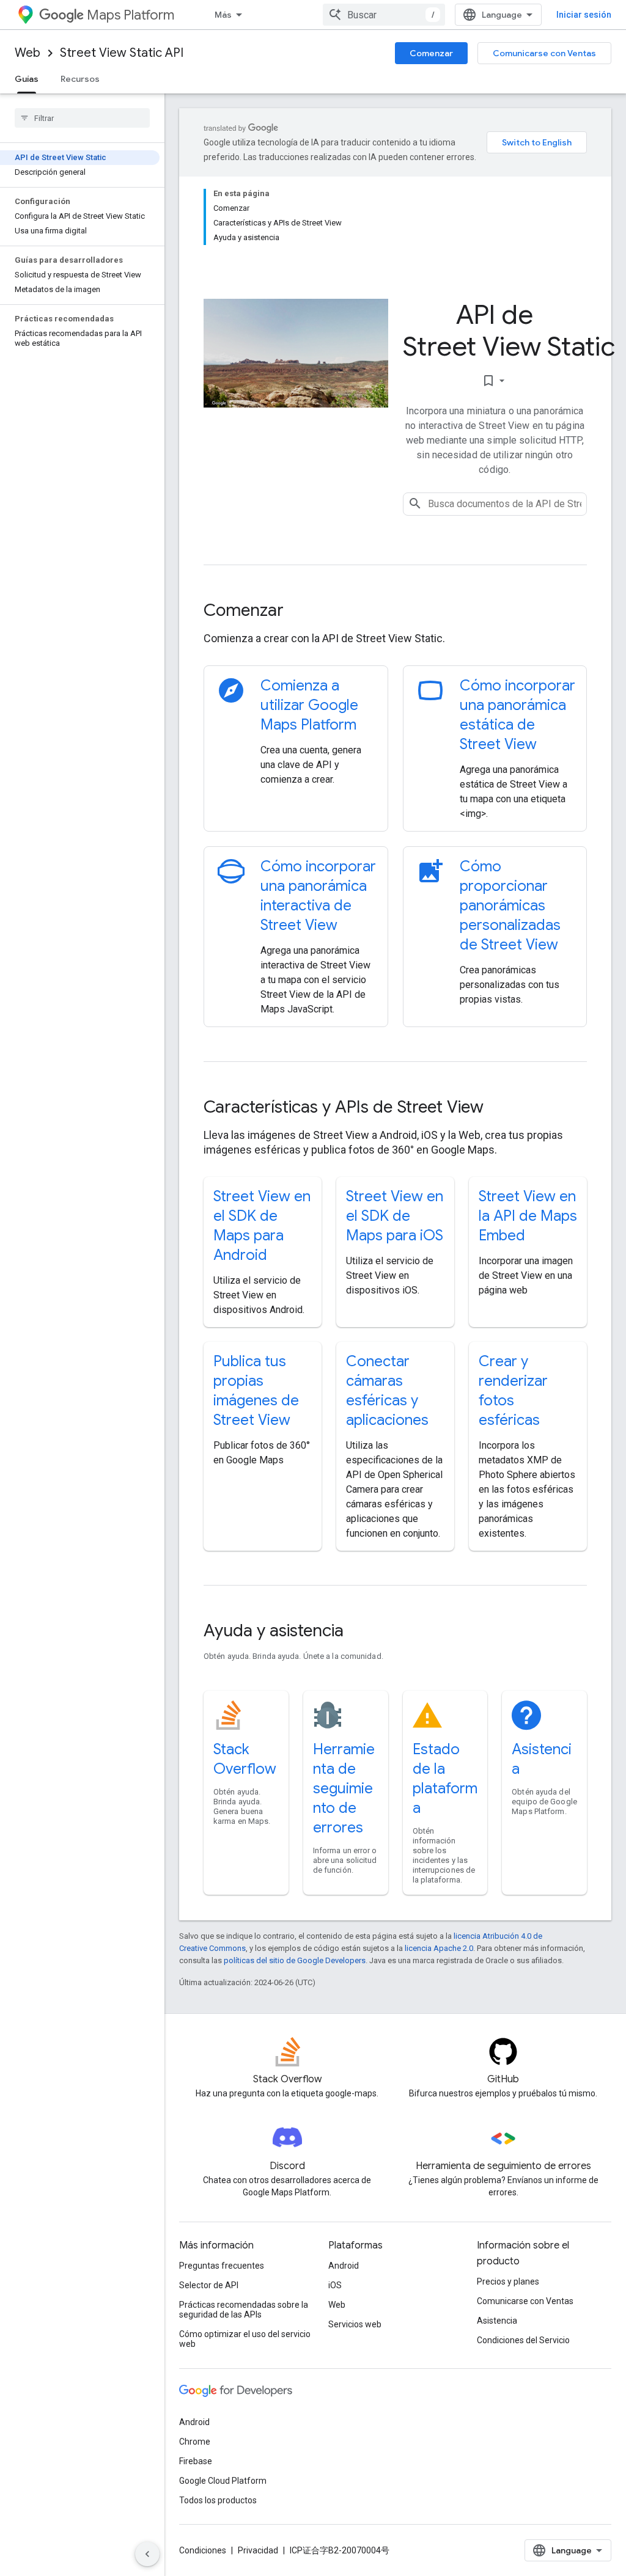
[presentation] (395, 610)
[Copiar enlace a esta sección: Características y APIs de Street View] (500, 1108)
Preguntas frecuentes (222, 2266)
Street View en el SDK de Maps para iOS (395, 1216)
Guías (27, 79)
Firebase (196, 2461)
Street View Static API (122, 53)
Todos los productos (218, 2500)
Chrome (195, 2442)
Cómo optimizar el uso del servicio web (245, 2339)
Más (223, 15)
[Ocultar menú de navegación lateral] (147, 2554)
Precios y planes (508, 2281)
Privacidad (258, 2550)
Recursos (80, 79)
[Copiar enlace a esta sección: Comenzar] (300, 612)
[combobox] (384, 15)
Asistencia (497, 2321)
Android (344, 2266)
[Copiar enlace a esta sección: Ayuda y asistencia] (360, 1632)
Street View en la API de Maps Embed (528, 1216)
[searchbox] (82, 118)
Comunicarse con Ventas (544, 53)
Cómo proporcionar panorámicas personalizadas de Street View (510, 906)
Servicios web (355, 2324)
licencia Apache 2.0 (439, 1948)
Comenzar (431, 53)
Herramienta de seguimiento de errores (344, 1788)
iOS (335, 2285)
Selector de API (209, 2285)
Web (28, 53)
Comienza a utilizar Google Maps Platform (309, 705)
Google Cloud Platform (223, 2481)
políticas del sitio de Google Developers (295, 1960)
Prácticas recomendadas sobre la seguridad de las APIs (244, 2310)
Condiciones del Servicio (523, 2340)
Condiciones (203, 2550)
